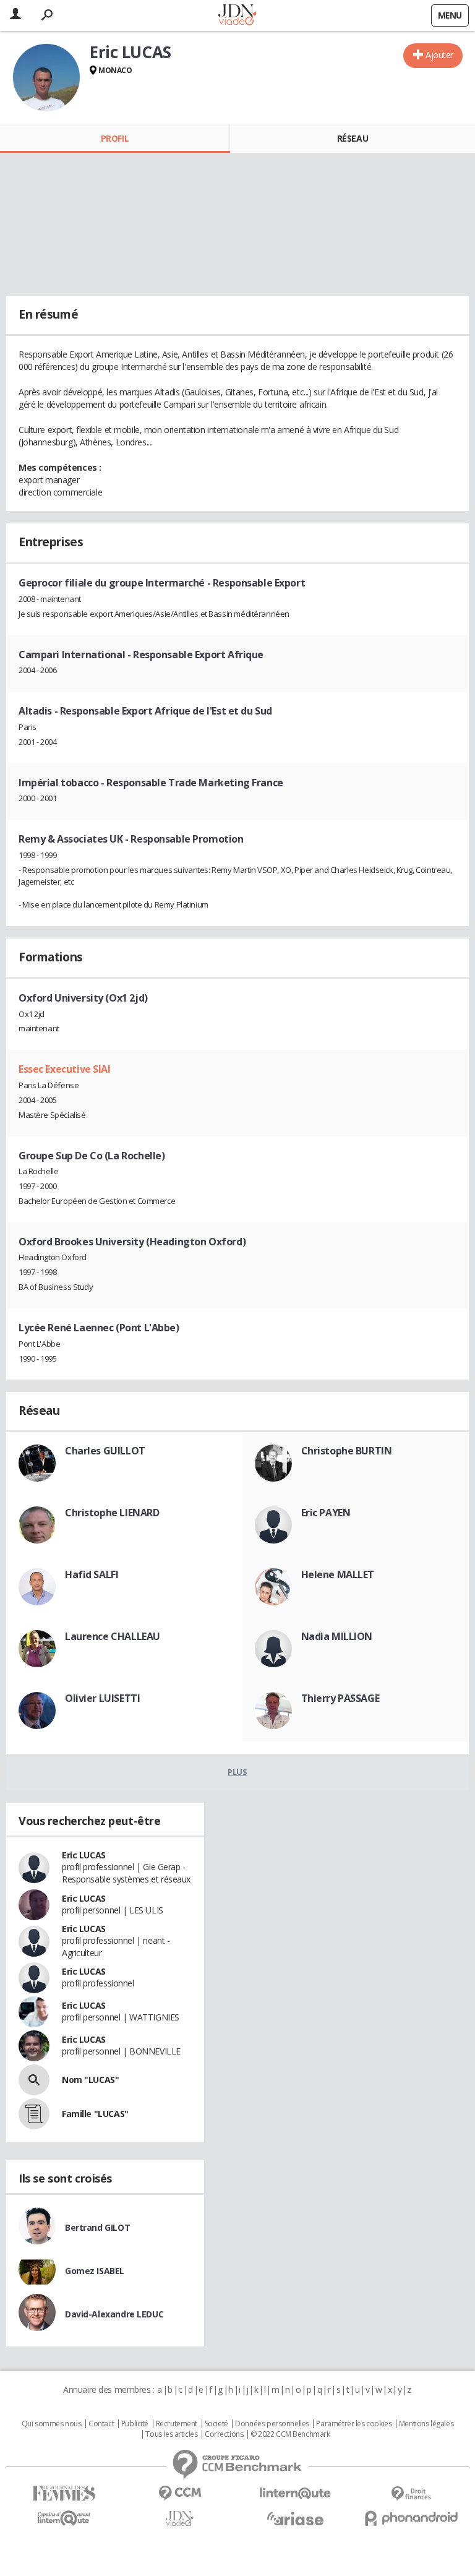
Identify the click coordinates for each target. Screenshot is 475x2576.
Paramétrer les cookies (354, 2424)
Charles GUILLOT (105, 1451)
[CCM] (180, 2493)
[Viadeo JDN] (180, 2519)
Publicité (135, 2424)
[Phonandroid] (411, 2518)
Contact (101, 2424)
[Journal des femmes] (64, 2493)
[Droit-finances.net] (411, 2494)
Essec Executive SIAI (65, 1069)
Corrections (224, 2434)
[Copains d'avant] (64, 2518)
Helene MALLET (338, 1574)
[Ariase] (295, 2518)
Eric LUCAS (84, 1855)
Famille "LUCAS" (95, 2114)
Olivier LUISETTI (102, 1698)
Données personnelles (272, 2424)
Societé (216, 2424)
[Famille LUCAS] (34, 2114)
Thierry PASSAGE (340, 1698)
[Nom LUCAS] (34, 2080)
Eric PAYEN (326, 1513)
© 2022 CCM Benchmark (290, 2434)
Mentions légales (426, 2424)
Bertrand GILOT (97, 2227)
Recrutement (177, 2424)
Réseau (353, 138)
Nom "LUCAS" (90, 2080)
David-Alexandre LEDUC (114, 2314)
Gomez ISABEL (95, 2271)
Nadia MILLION (337, 1636)
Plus (237, 1772)
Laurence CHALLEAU (113, 1636)
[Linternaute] (295, 2493)
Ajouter (439, 55)
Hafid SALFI (92, 1574)
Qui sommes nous (52, 2424)
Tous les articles (171, 2434)
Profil (115, 138)
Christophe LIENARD (112, 1513)
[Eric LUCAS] (46, 77)
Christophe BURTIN (347, 1451)
